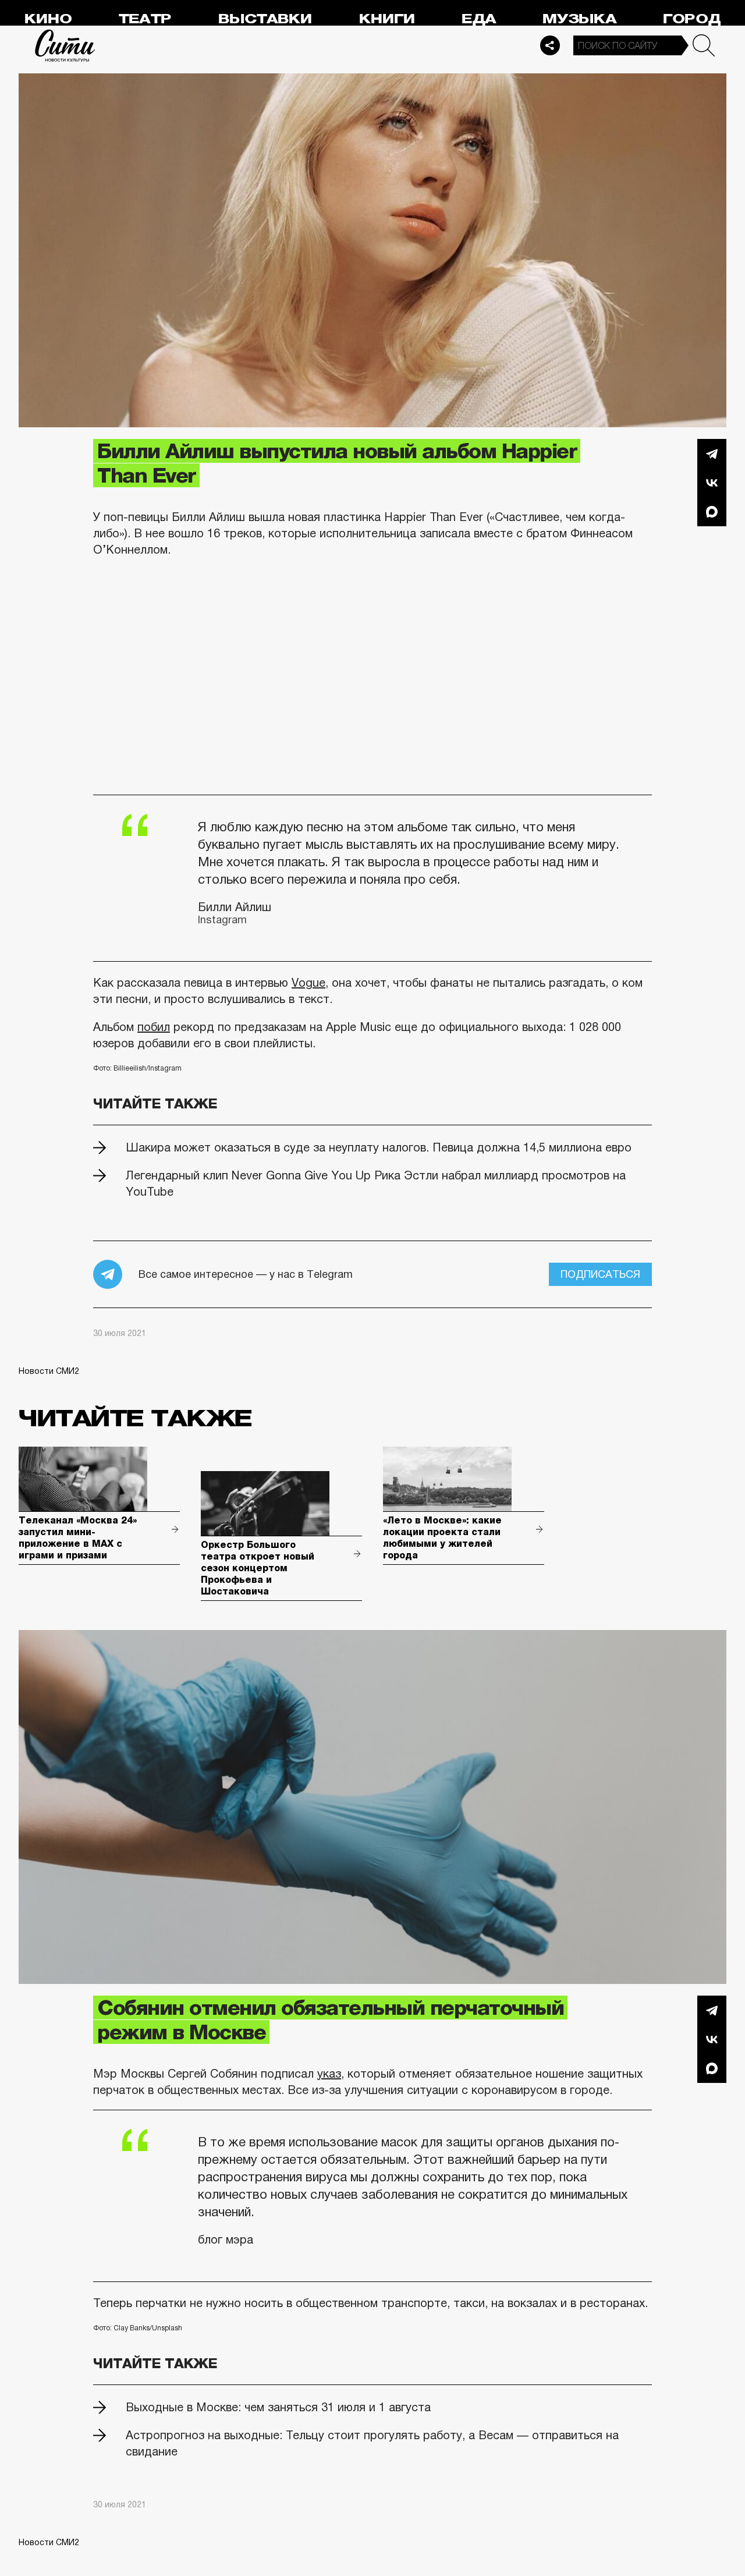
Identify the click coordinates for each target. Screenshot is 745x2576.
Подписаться (600, 1274)
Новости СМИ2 (49, 1371)
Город (692, 19)
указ (329, 2074)
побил (154, 1027)
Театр (145, 19)
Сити (65, 45)
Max (712, 512)
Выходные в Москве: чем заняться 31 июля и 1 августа (278, 2407)
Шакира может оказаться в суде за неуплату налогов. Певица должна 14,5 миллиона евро (379, 1147)
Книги (387, 19)
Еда (479, 19)
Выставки (265, 19)
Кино (48, 19)
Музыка (579, 19)
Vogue (308, 983)
